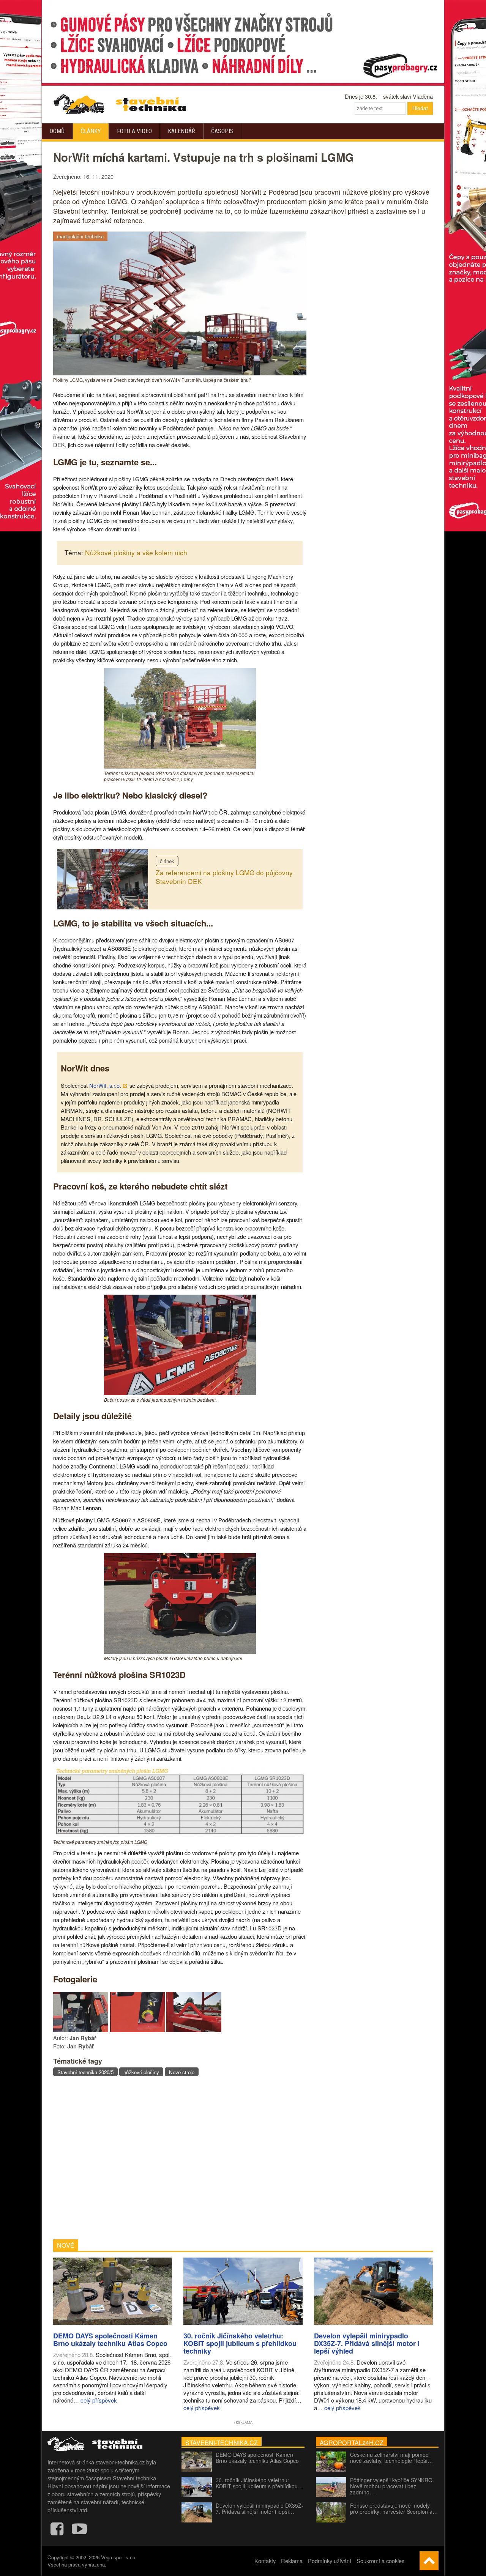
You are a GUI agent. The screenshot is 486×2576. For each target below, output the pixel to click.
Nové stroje (182, 2072)
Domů (57, 131)
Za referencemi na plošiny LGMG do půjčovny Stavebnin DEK (224, 877)
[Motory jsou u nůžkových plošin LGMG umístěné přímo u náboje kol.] (180, 1651)
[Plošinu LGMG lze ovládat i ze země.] (137, 2030)
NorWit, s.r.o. (105, 1085)
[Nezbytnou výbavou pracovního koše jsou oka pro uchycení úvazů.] (194, 2030)
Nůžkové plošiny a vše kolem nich (136, 552)
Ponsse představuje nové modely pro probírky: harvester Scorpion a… (394, 2508)
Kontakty (265, 2561)
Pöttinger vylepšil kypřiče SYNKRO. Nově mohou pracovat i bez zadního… (392, 2486)
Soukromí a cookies (380, 2561)
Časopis (222, 131)
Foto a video (134, 131)
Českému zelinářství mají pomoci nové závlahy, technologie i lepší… (391, 2458)
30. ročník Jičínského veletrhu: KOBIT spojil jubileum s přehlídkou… (259, 2483)
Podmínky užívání (330, 2561)
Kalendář (181, 131)
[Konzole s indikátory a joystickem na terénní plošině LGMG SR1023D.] (81, 2030)
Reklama (292, 2561)
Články (91, 131)
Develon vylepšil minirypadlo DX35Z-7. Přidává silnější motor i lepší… (260, 2508)
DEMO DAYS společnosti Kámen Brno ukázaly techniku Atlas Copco (257, 2458)
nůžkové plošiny (141, 2072)
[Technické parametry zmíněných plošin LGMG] (180, 1835)
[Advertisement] (180, 2158)
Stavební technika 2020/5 (85, 2072)
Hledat (420, 108)
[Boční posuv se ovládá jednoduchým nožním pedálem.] (180, 1393)
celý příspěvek (99, 2400)
